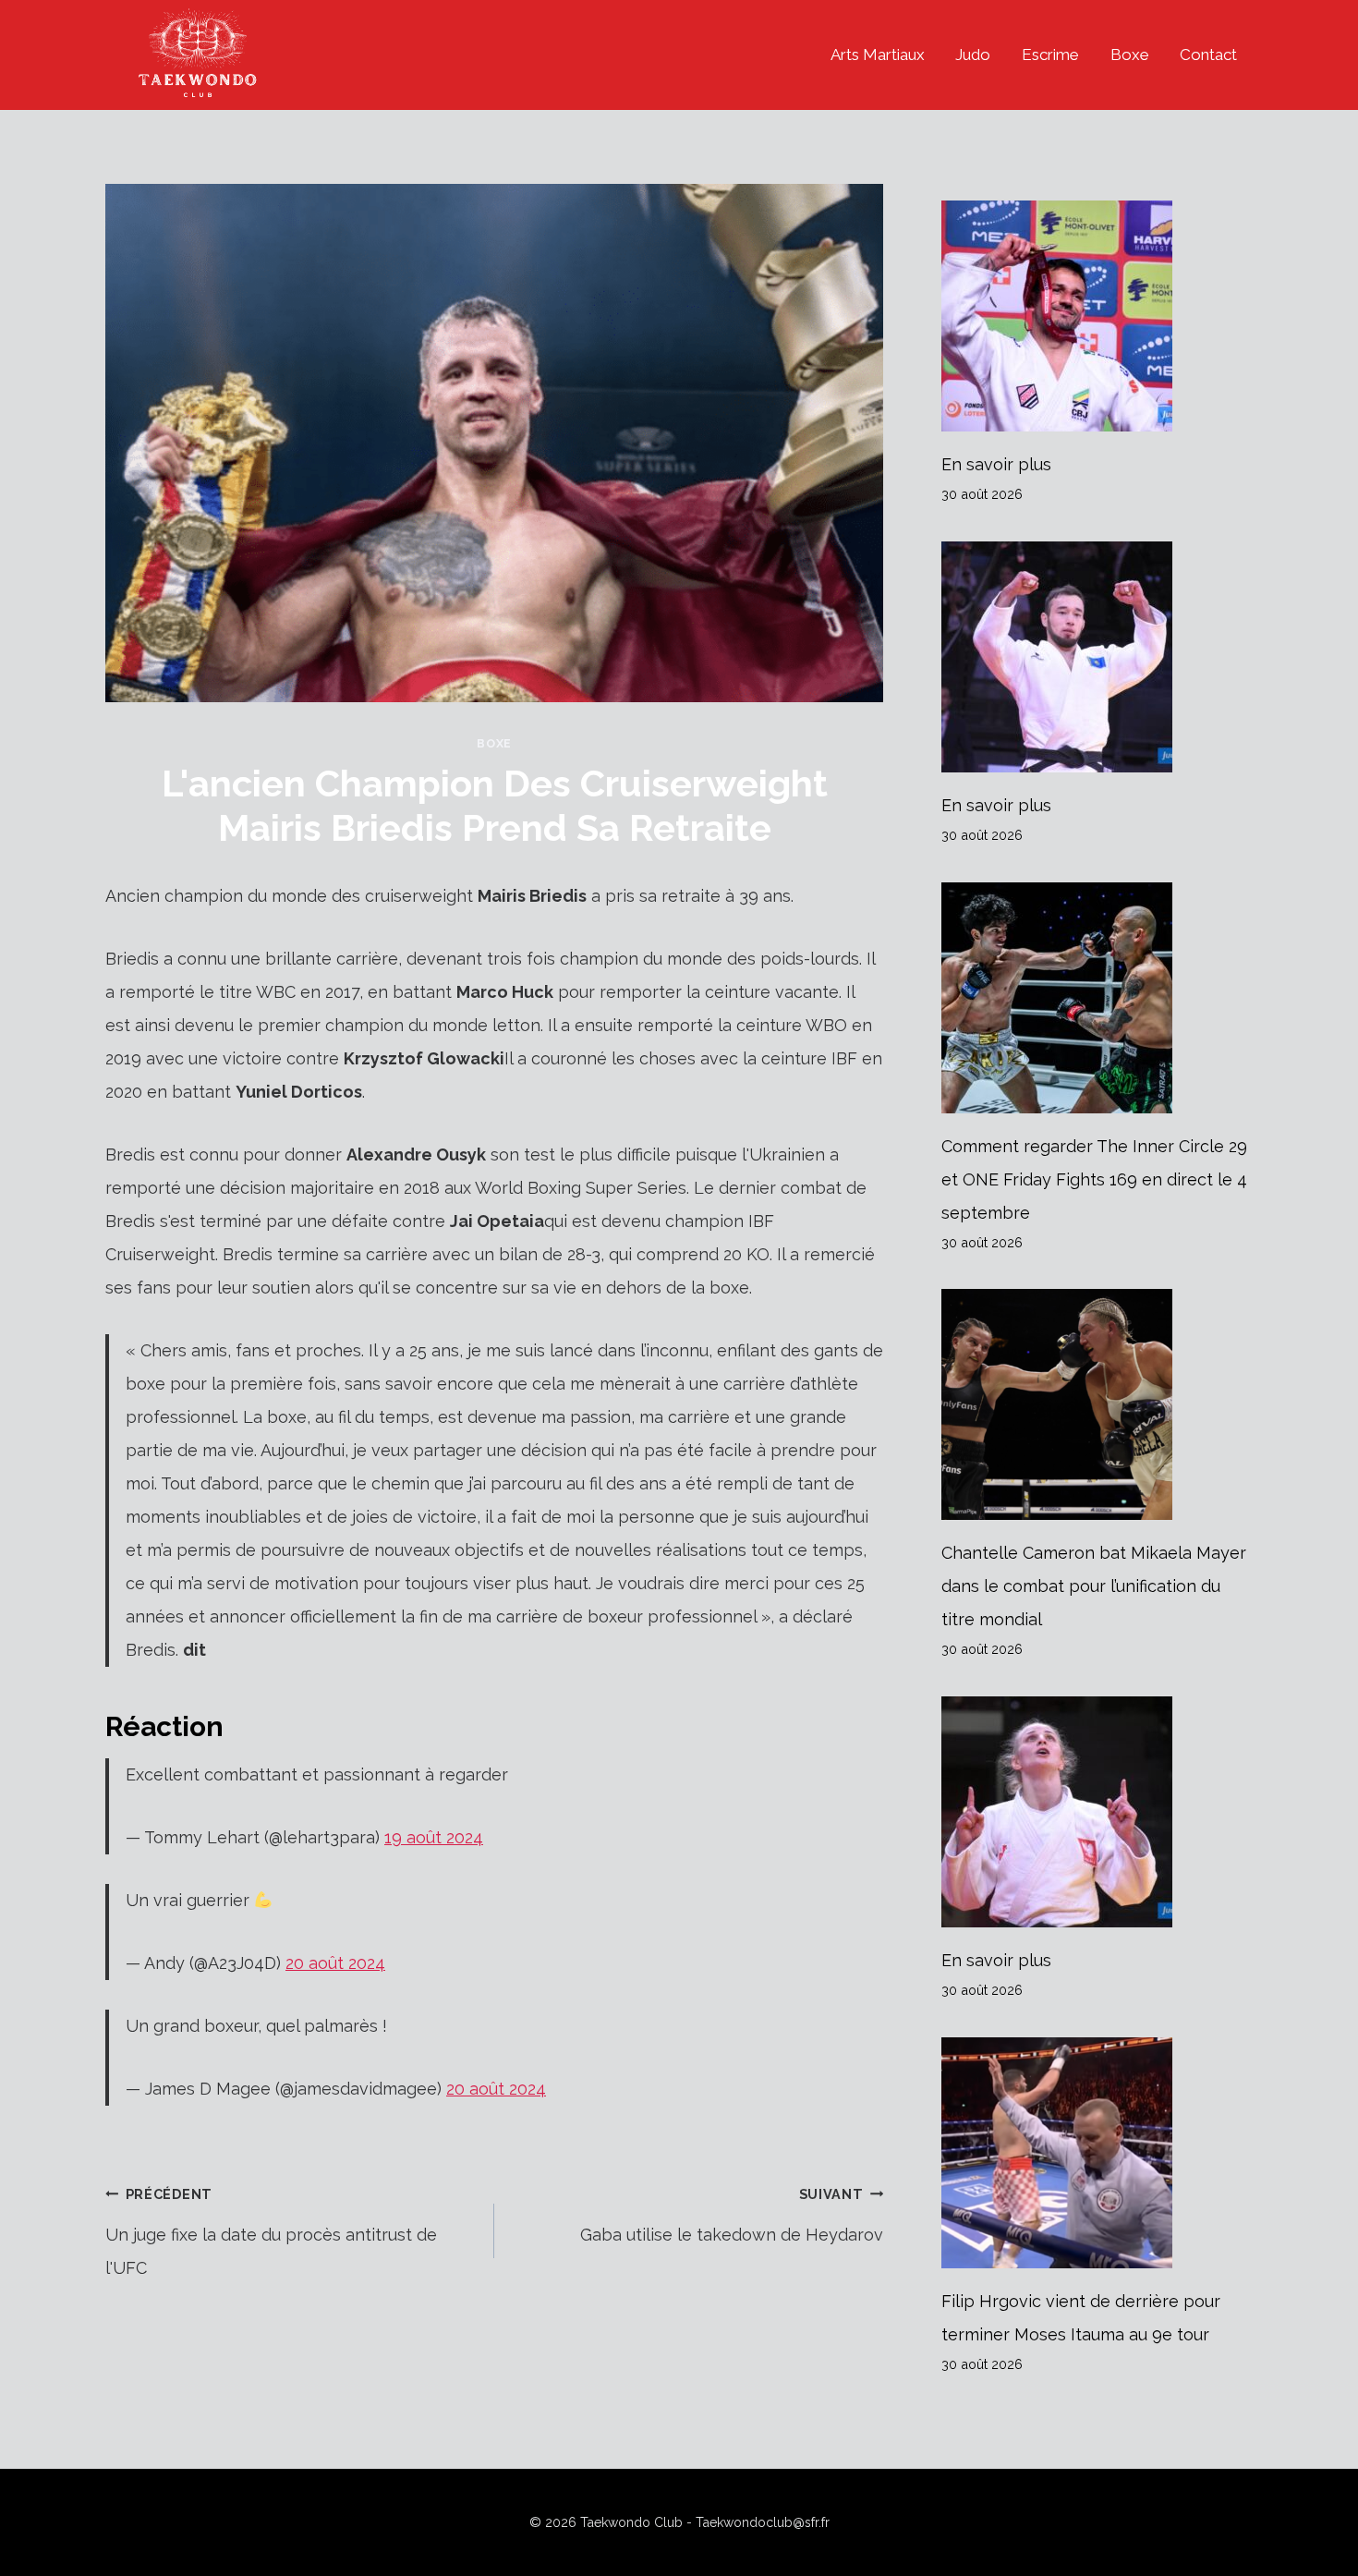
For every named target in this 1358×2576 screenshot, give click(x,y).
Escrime (1050, 55)
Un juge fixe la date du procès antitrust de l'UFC (271, 2232)
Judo (973, 55)
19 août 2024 (434, 1837)
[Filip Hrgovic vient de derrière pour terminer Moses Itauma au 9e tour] (1097, 2153)
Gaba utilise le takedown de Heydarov (732, 2215)
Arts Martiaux (878, 55)
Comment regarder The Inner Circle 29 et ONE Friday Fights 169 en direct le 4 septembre (1094, 1179)
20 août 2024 (335, 1963)
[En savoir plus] (1097, 316)
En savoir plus (996, 464)
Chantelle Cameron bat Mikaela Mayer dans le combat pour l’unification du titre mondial (1094, 1586)
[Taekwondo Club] (198, 55)
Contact (1208, 55)
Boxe (1130, 55)
